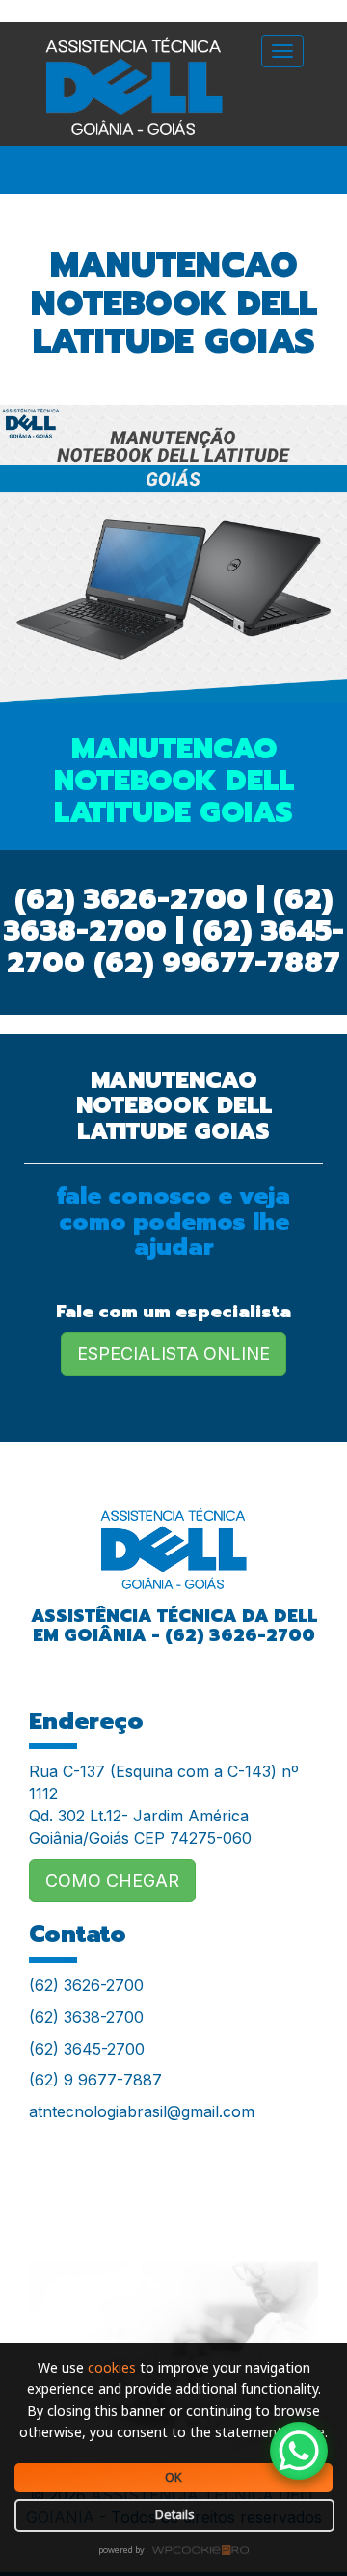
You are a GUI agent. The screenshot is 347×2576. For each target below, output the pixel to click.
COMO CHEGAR (112, 1881)
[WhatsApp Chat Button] (299, 2451)
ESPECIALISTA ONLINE (173, 1354)
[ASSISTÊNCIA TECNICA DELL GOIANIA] (173, 1537)
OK (173, 2477)
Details (175, 2514)
